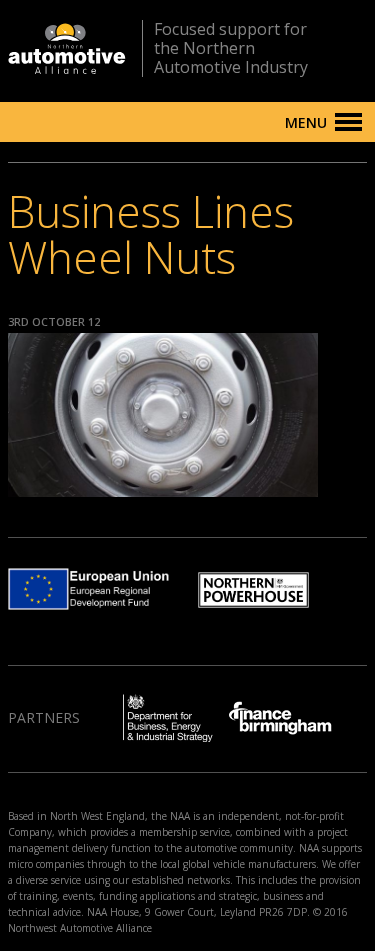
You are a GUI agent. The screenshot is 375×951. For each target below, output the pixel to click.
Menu (306, 122)
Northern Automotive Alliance (67, 48)
